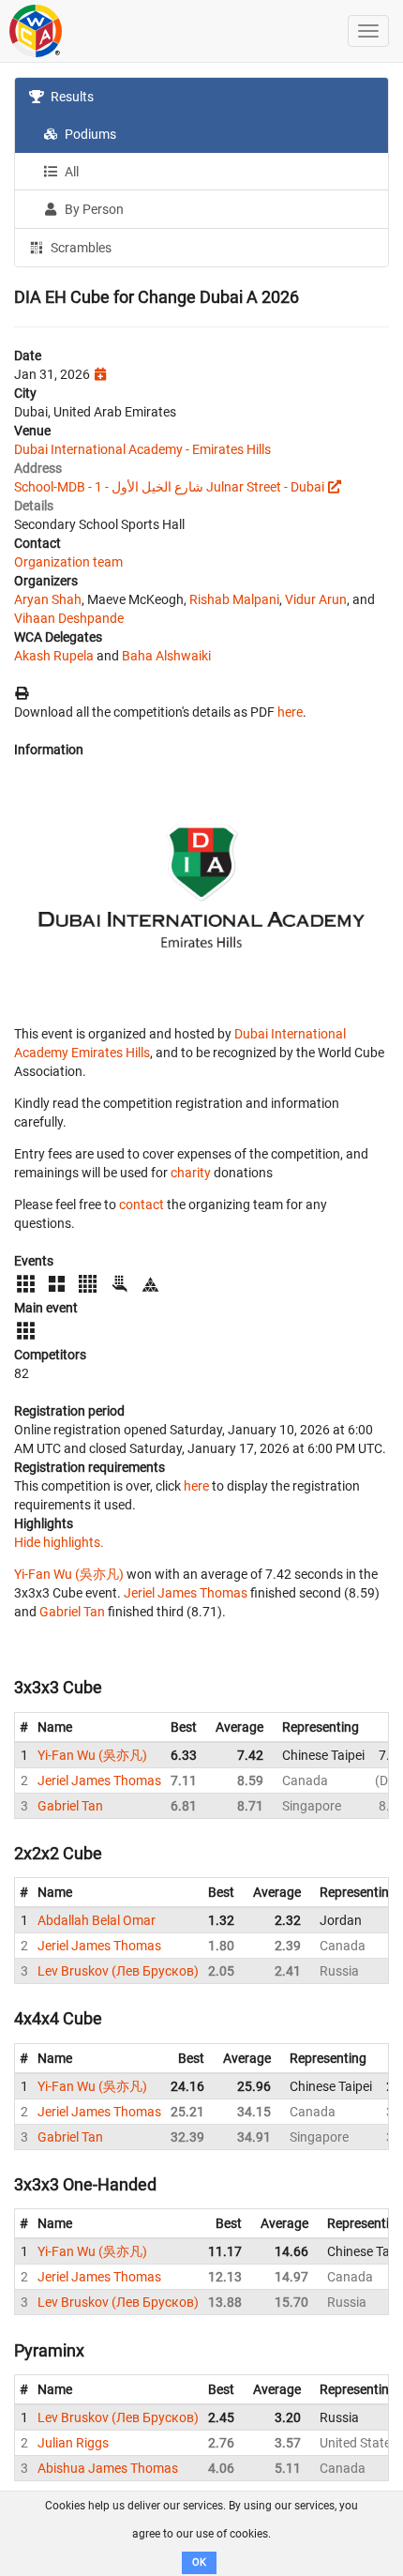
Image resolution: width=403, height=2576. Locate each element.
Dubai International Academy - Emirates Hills (142, 449)
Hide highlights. (59, 1542)
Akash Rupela (54, 656)
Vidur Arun (316, 599)
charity (191, 1173)
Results (71, 97)
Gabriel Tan (72, 1612)
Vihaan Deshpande (69, 618)
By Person (93, 209)
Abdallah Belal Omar (97, 1920)
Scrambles (80, 248)
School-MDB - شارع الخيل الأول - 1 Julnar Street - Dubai (169, 487)
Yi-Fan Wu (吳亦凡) (69, 1574)
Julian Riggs (73, 2443)
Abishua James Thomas (108, 2468)
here (290, 712)
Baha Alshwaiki (166, 656)
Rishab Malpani (234, 599)
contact (142, 1205)
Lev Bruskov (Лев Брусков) (118, 1971)
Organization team (68, 562)
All (70, 172)
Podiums (89, 134)
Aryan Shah (48, 599)
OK (199, 2562)
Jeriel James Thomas (186, 1593)
